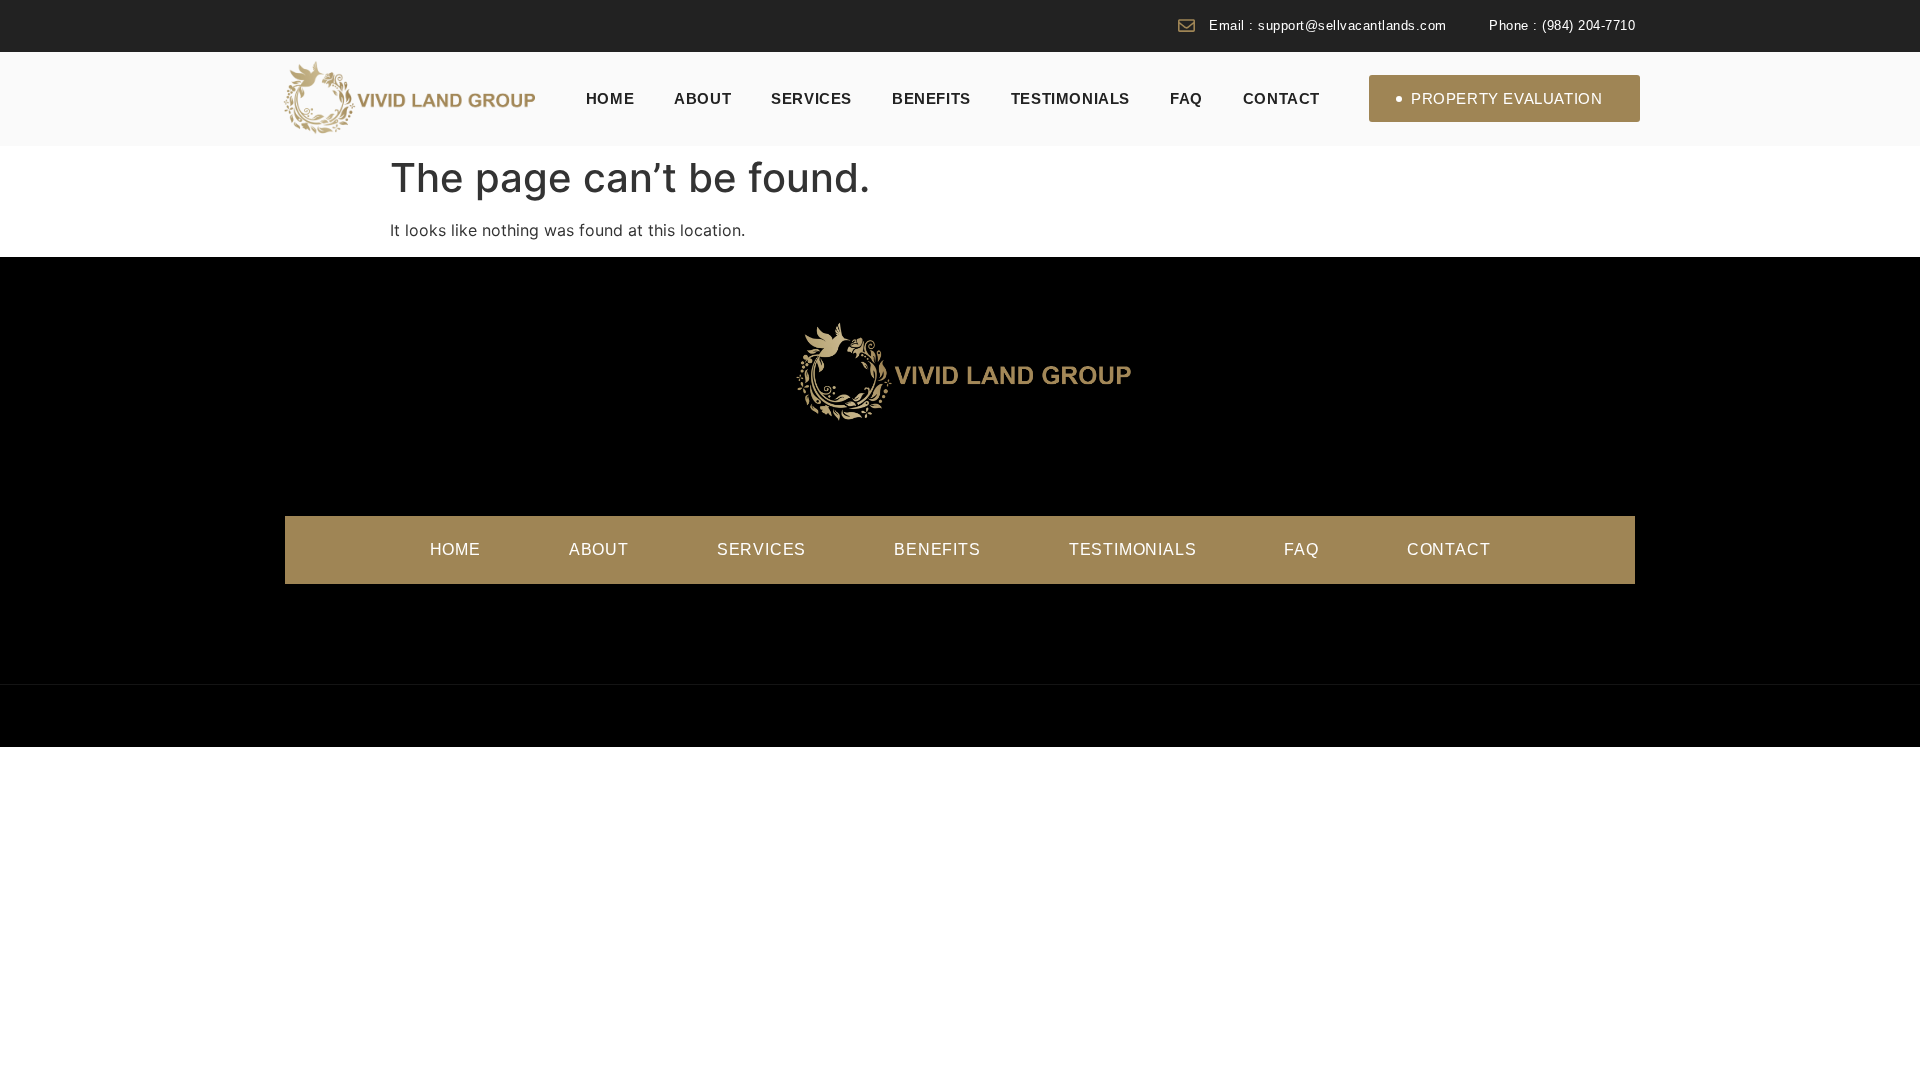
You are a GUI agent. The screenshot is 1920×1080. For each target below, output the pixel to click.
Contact (1281, 98)
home (610, 98)
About (702, 98)
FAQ (1186, 98)
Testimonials (1070, 98)
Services (811, 98)
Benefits (931, 98)
